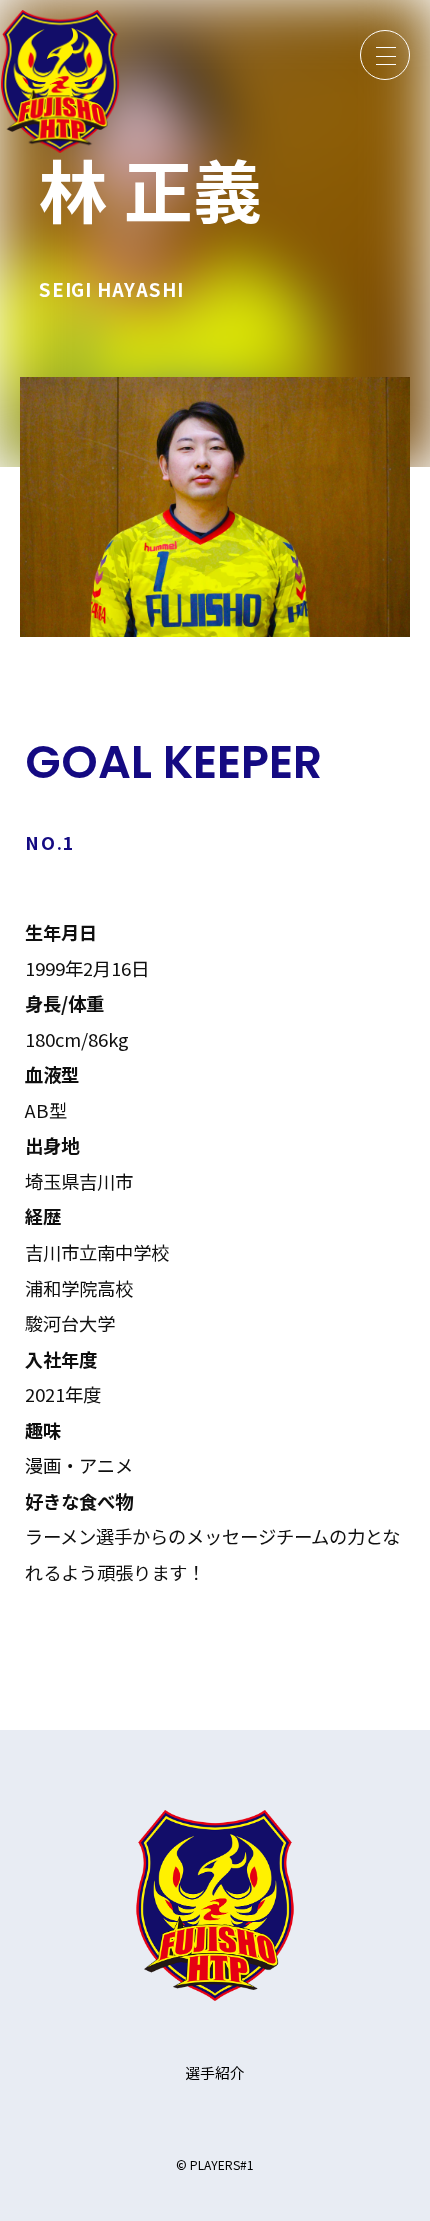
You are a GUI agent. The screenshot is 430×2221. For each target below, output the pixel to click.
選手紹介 (215, 2072)
